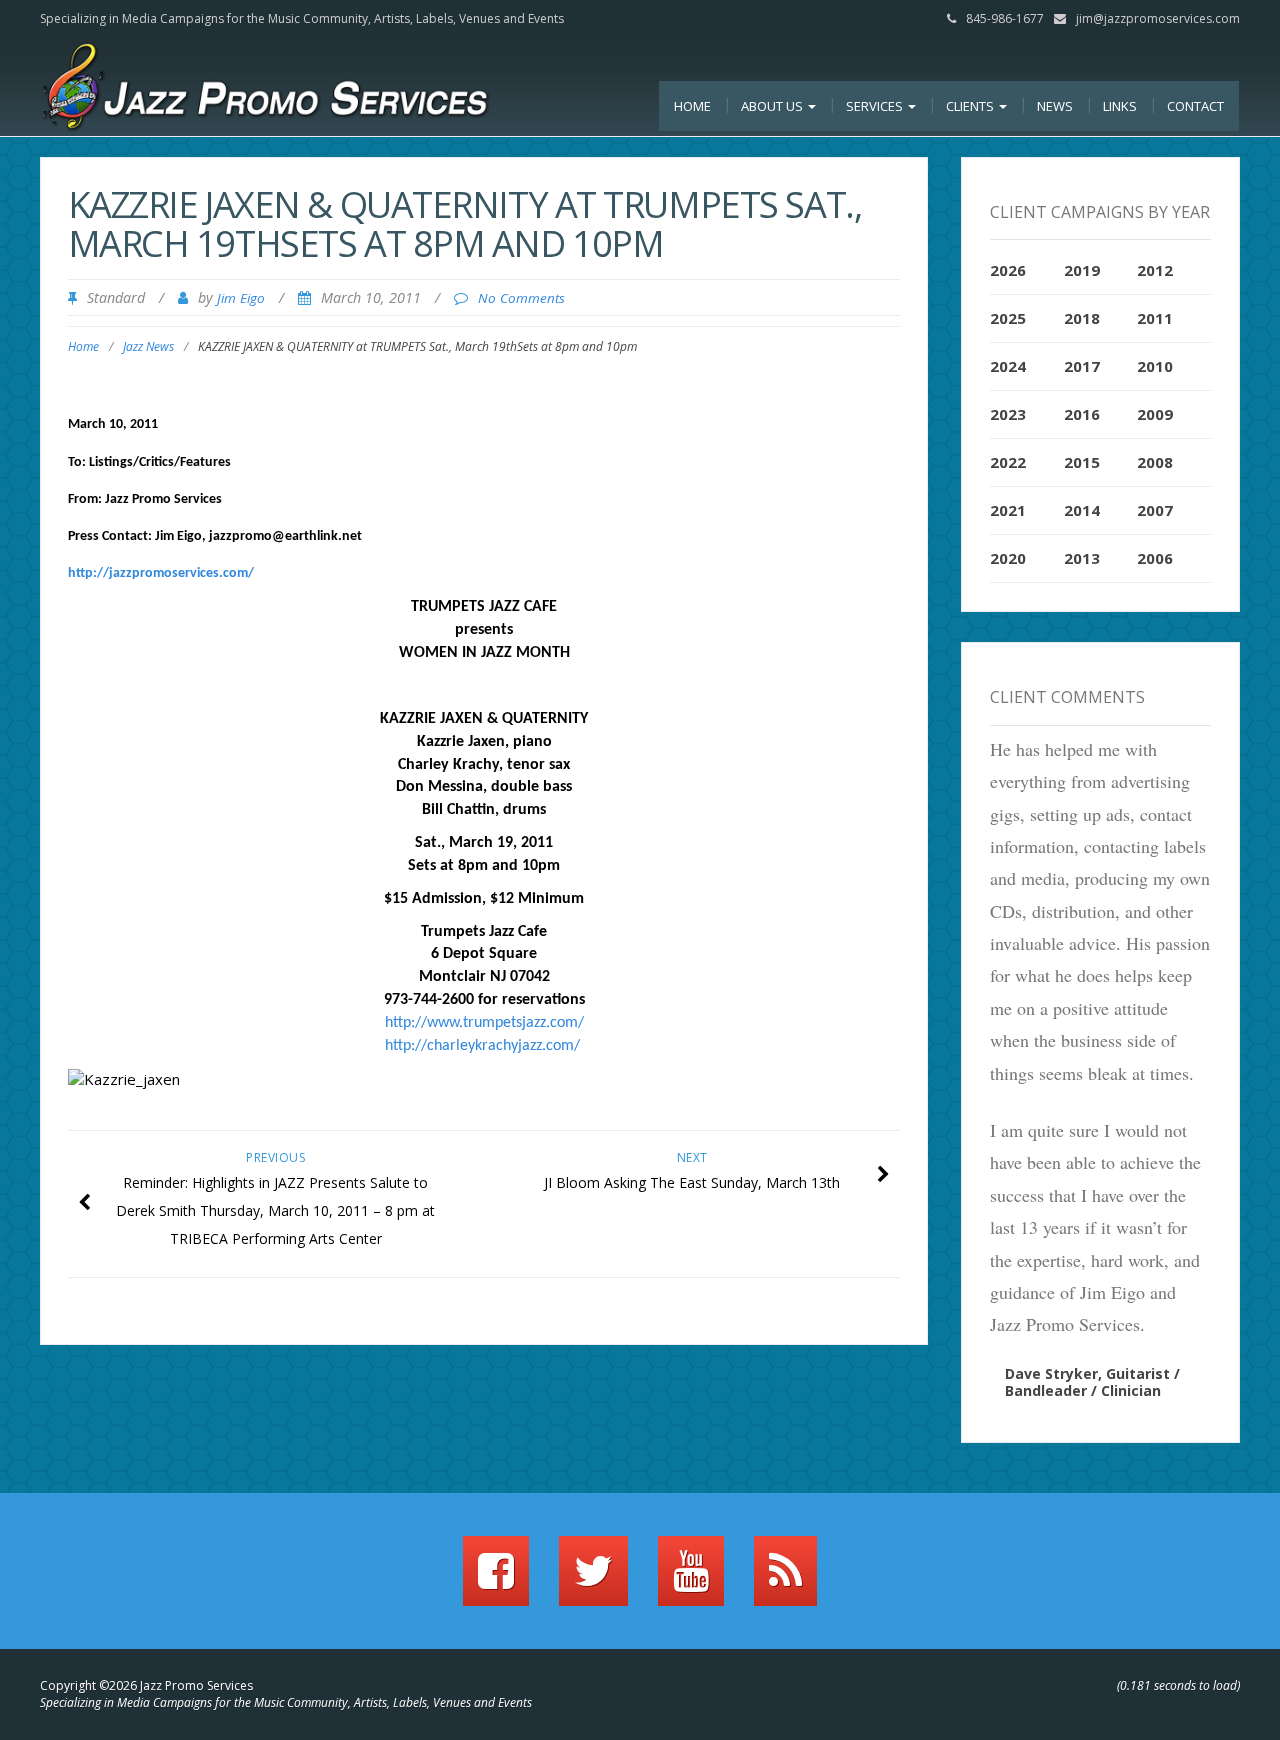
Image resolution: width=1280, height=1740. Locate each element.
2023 (1008, 414)
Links (1120, 106)
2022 (1008, 462)
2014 (1082, 510)
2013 (1082, 558)
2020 (1008, 558)
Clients (971, 106)
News (1055, 106)
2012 (1155, 270)
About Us (773, 106)
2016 (1082, 414)
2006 (1155, 558)
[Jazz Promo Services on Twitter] (593, 1580)
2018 (1082, 318)
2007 (1155, 510)
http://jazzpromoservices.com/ (161, 573)
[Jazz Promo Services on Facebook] (496, 1580)
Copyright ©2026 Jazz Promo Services (146, 1685)
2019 (1082, 270)
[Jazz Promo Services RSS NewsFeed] (785, 1580)
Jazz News (148, 346)
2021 (1008, 510)
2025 (1008, 318)
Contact (1195, 106)
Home (692, 106)
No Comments (521, 298)
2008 (1155, 462)
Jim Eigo (241, 298)
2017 (1082, 366)
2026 (1008, 270)
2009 (1155, 414)
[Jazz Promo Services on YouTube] (691, 1580)
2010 (1155, 366)
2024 (1008, 366)
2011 (1155, 318)
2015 (1082, 462)
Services (876, 106)
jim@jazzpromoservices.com (1158, 18)
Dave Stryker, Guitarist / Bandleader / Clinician (1092, 1382)
